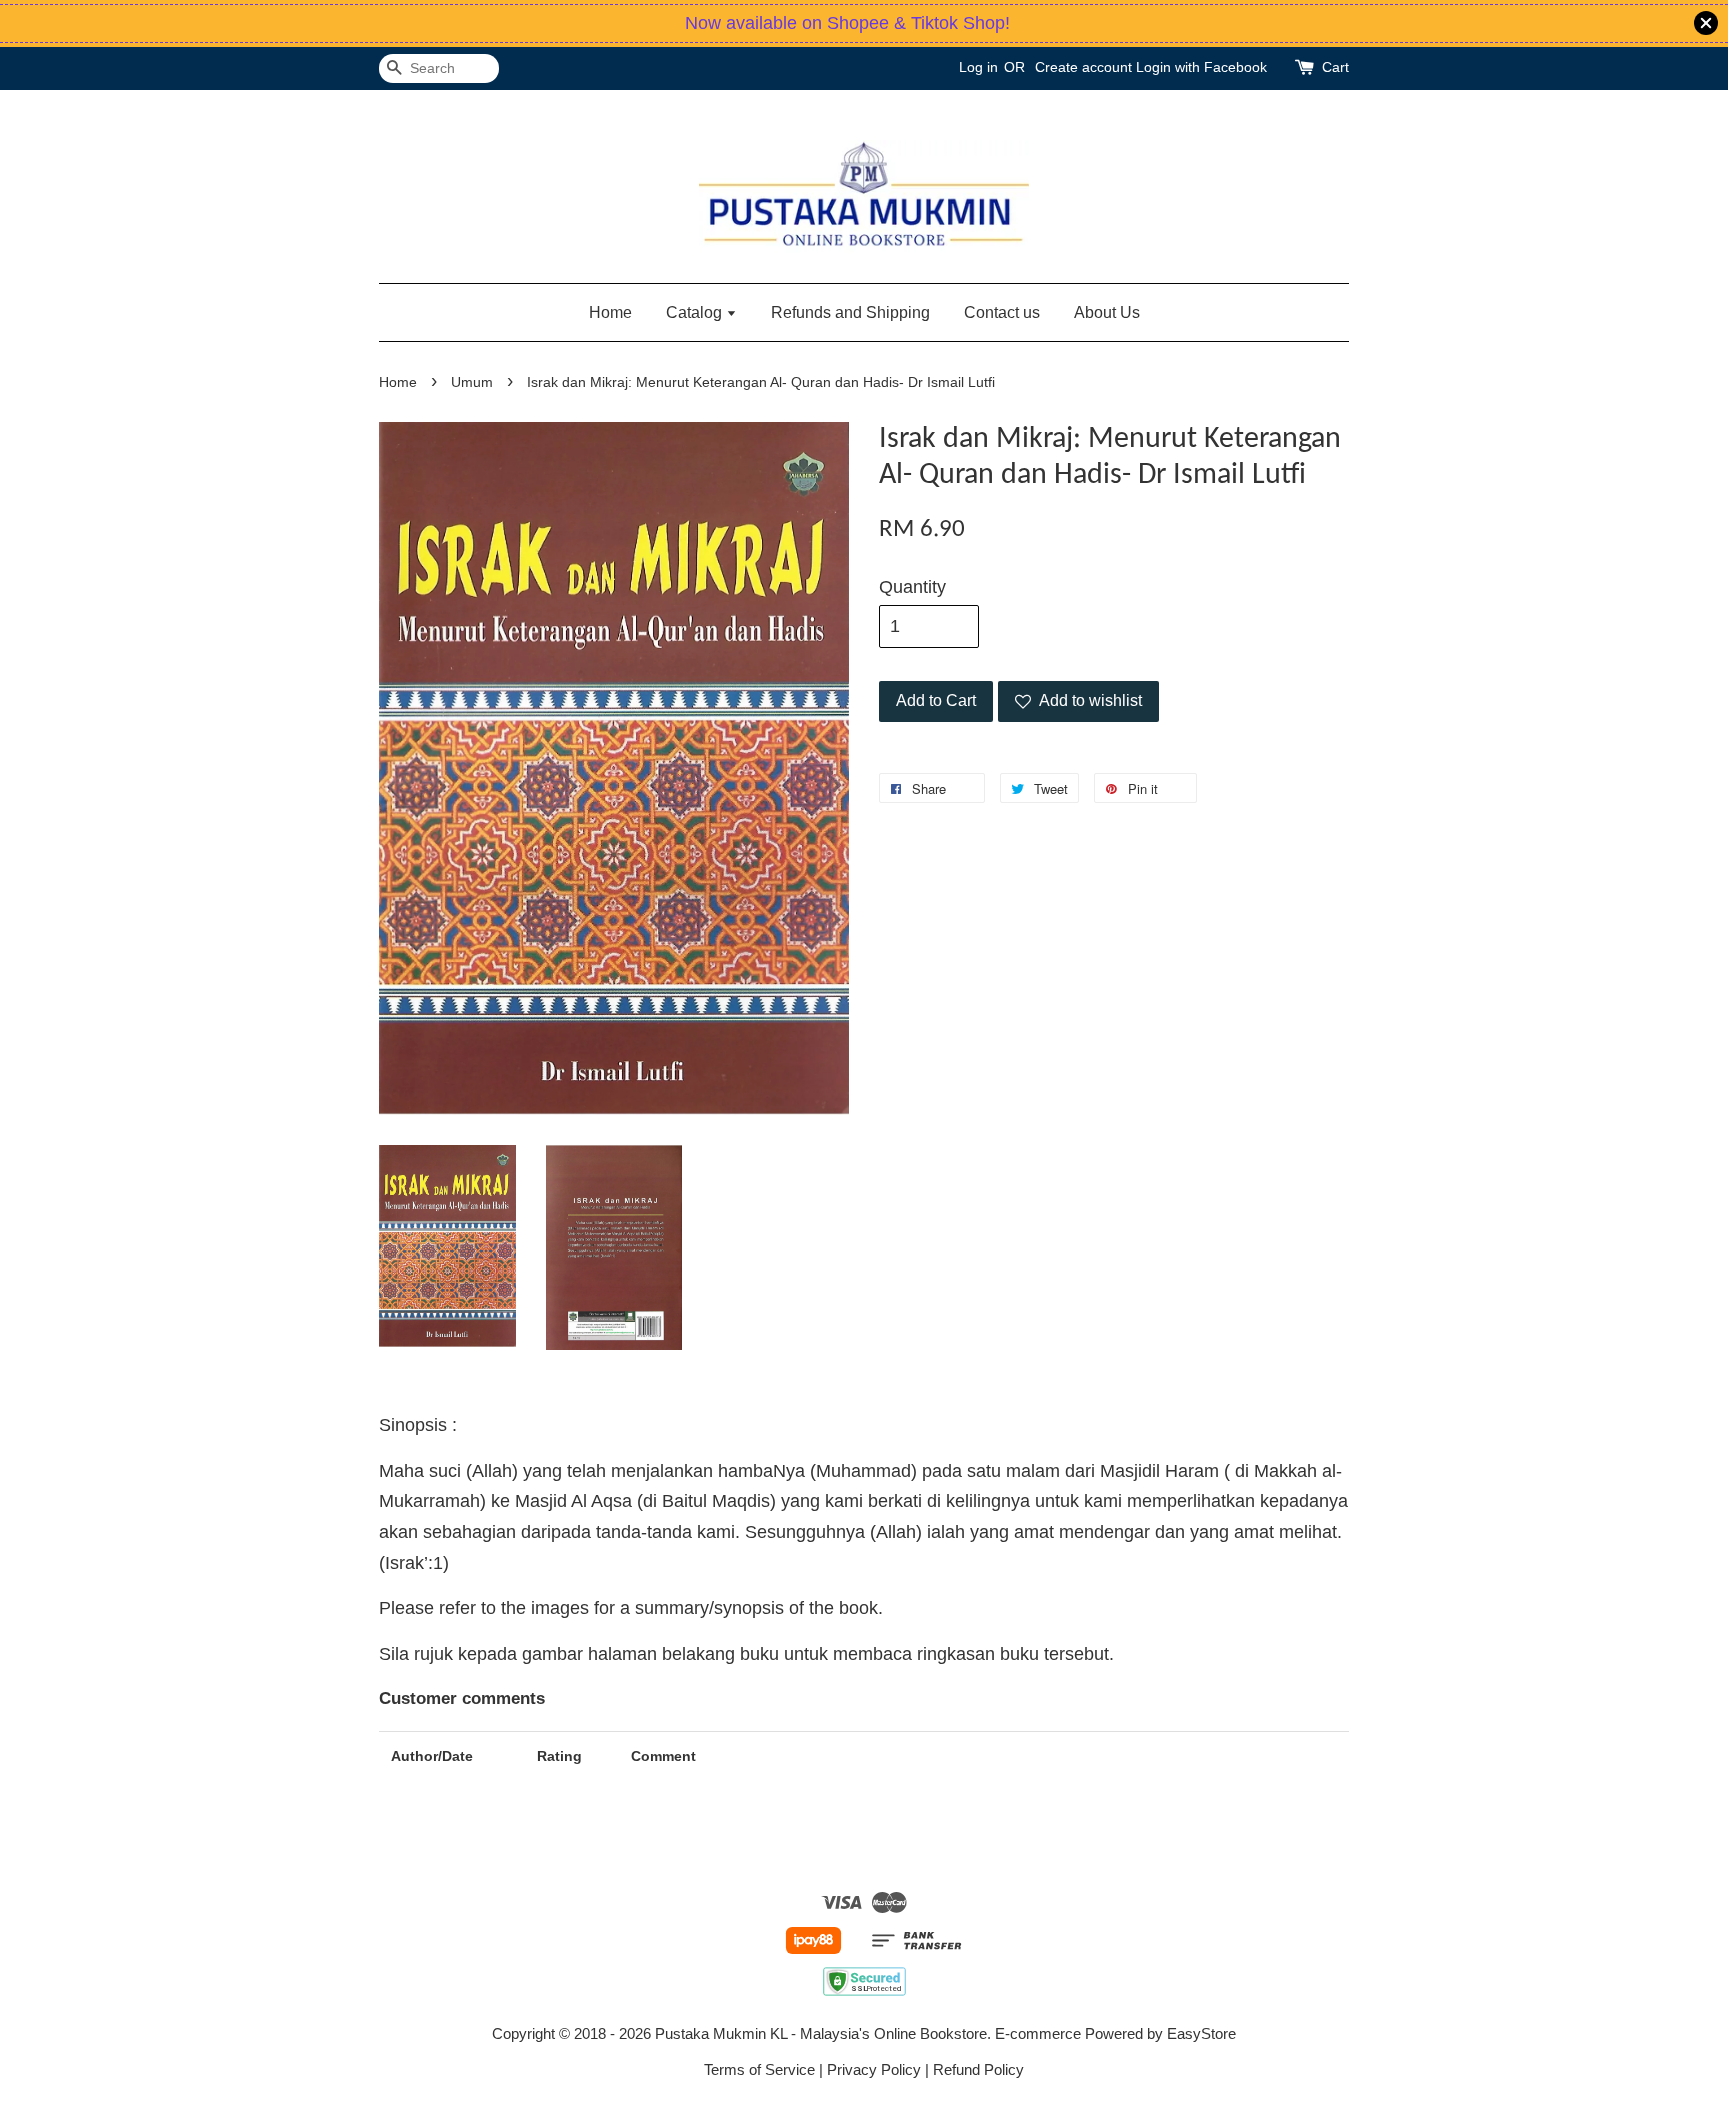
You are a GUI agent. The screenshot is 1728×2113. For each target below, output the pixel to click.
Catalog (696, 312)
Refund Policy (978, 2069)
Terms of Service (759, 2069)
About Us (1107, 312)
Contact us (1002, 312)
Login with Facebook (1201, 67)
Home (610, 312)
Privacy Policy (874, 2069)
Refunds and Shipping (850, 312)
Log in (978, 67)
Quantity (912, 587)
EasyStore (1201, 2033)
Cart (1335, 67)
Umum (472, 382)
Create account (1083, 67)
